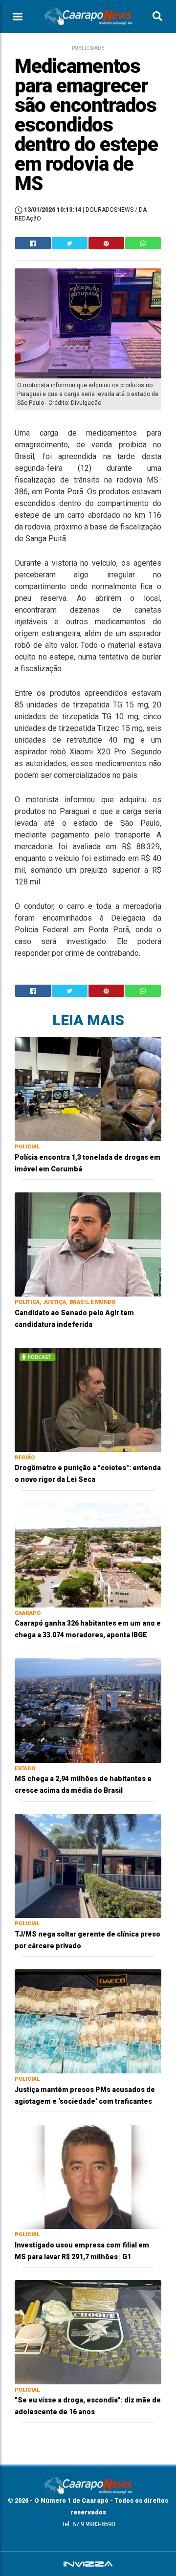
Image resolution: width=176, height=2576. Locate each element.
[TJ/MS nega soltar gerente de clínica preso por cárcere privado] (88, 1865)
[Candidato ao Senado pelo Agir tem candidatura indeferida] (88, 1244)
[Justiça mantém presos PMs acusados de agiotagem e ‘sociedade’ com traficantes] (88, 2021)
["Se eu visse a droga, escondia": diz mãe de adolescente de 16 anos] (88, 2332)
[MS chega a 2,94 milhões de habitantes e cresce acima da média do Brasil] (88, 1710)
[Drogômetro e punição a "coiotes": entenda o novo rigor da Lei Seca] (88, 1399)
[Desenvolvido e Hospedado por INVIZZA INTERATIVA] (88, 2564)
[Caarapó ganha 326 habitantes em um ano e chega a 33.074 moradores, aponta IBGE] (88, 1554)
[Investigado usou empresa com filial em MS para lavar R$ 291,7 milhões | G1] (88, 2176)
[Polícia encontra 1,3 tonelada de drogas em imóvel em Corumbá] (88, 1089)
